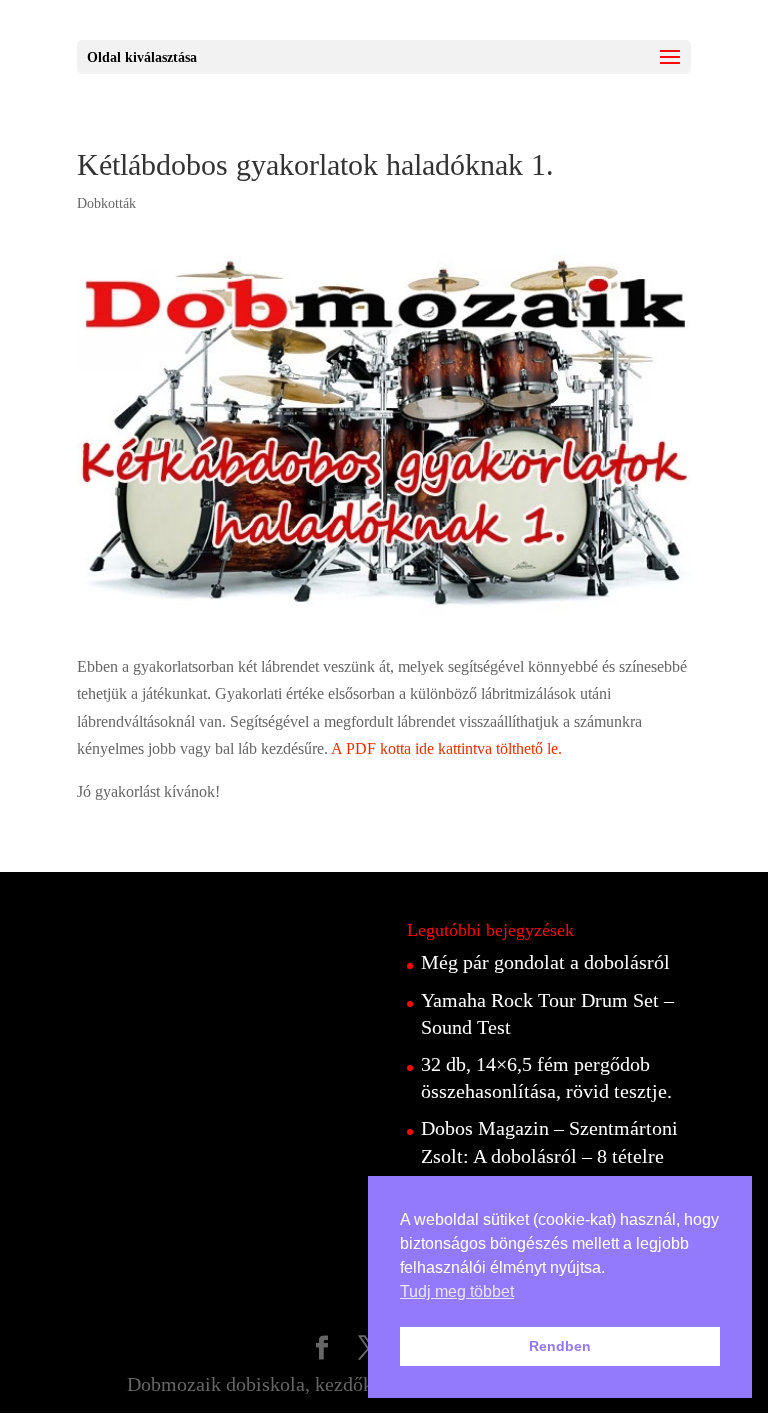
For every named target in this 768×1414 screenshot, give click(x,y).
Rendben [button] (560, 1346)
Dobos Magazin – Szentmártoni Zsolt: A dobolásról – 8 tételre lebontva (549, 1155)
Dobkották (106, 203)
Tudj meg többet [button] (457, 1291)
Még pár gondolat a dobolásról (545, 962)
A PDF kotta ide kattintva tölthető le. (446, 748)
